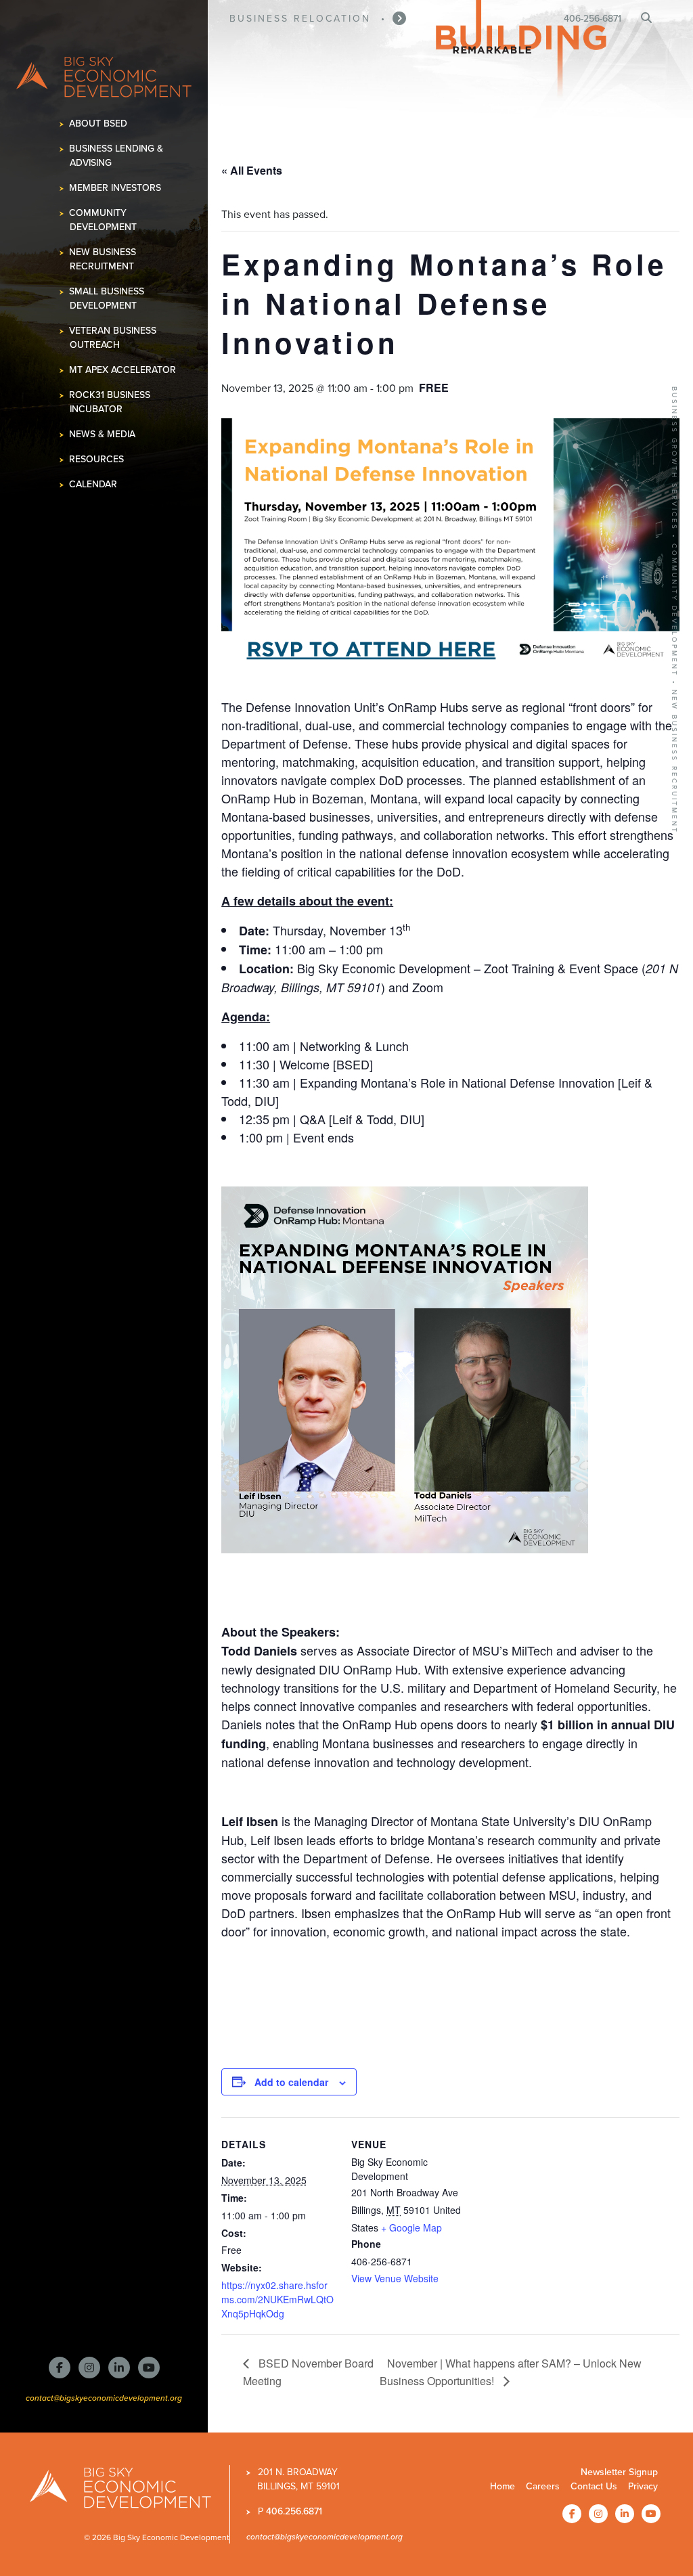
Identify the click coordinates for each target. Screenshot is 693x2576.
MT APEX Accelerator (123, 370)
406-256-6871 (593, 19)
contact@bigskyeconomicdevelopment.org (104, 2398)
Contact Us (594, 2486)
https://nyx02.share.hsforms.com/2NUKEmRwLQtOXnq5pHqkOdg (277, 2299)
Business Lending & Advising (116, 156)
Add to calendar (291, 2082)
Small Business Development (107, 298)
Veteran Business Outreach (113, 338)
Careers (543, 2486)
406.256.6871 (294, 2511)
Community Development (103, 220)
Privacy (643, 2486)
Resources (97, 459)
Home (502, 2486)
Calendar (93, 484)
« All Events (252, 170)
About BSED (98, 124)
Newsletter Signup (619, 2472)
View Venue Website (395, 2278)
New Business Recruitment (103, 259)
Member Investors (115, 188)
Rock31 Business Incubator (110, 402)
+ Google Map (411, 2227)
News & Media (103, 434)
